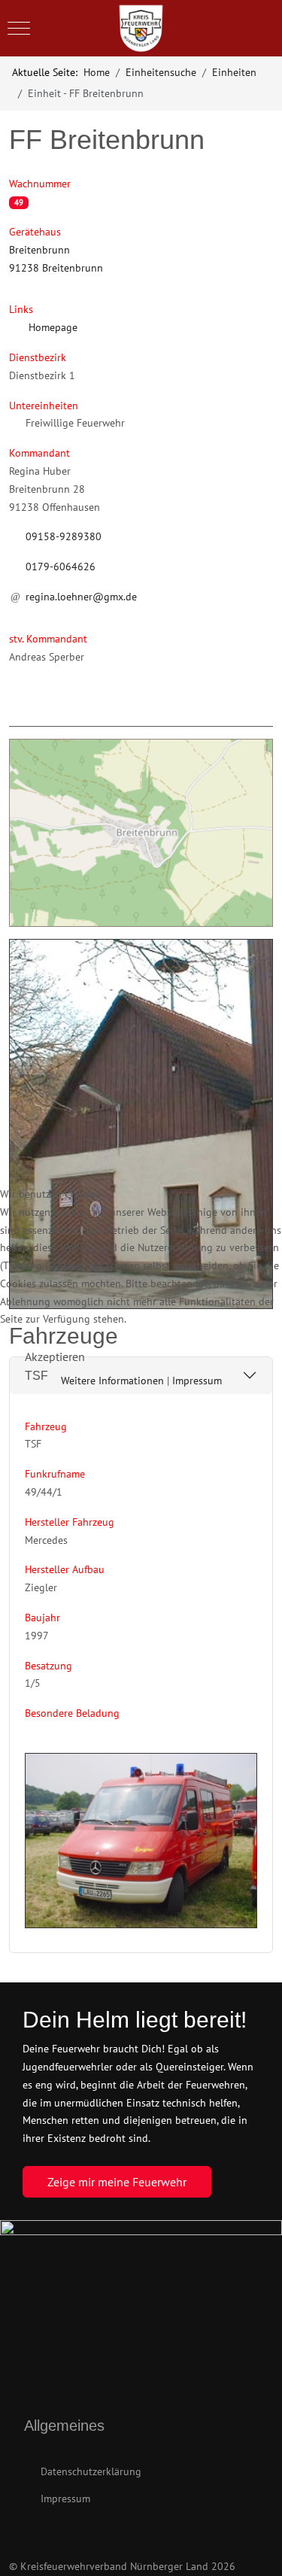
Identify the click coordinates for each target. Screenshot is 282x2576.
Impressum (197, 1381)
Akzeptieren (55, 1356)
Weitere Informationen (112, 1381)
